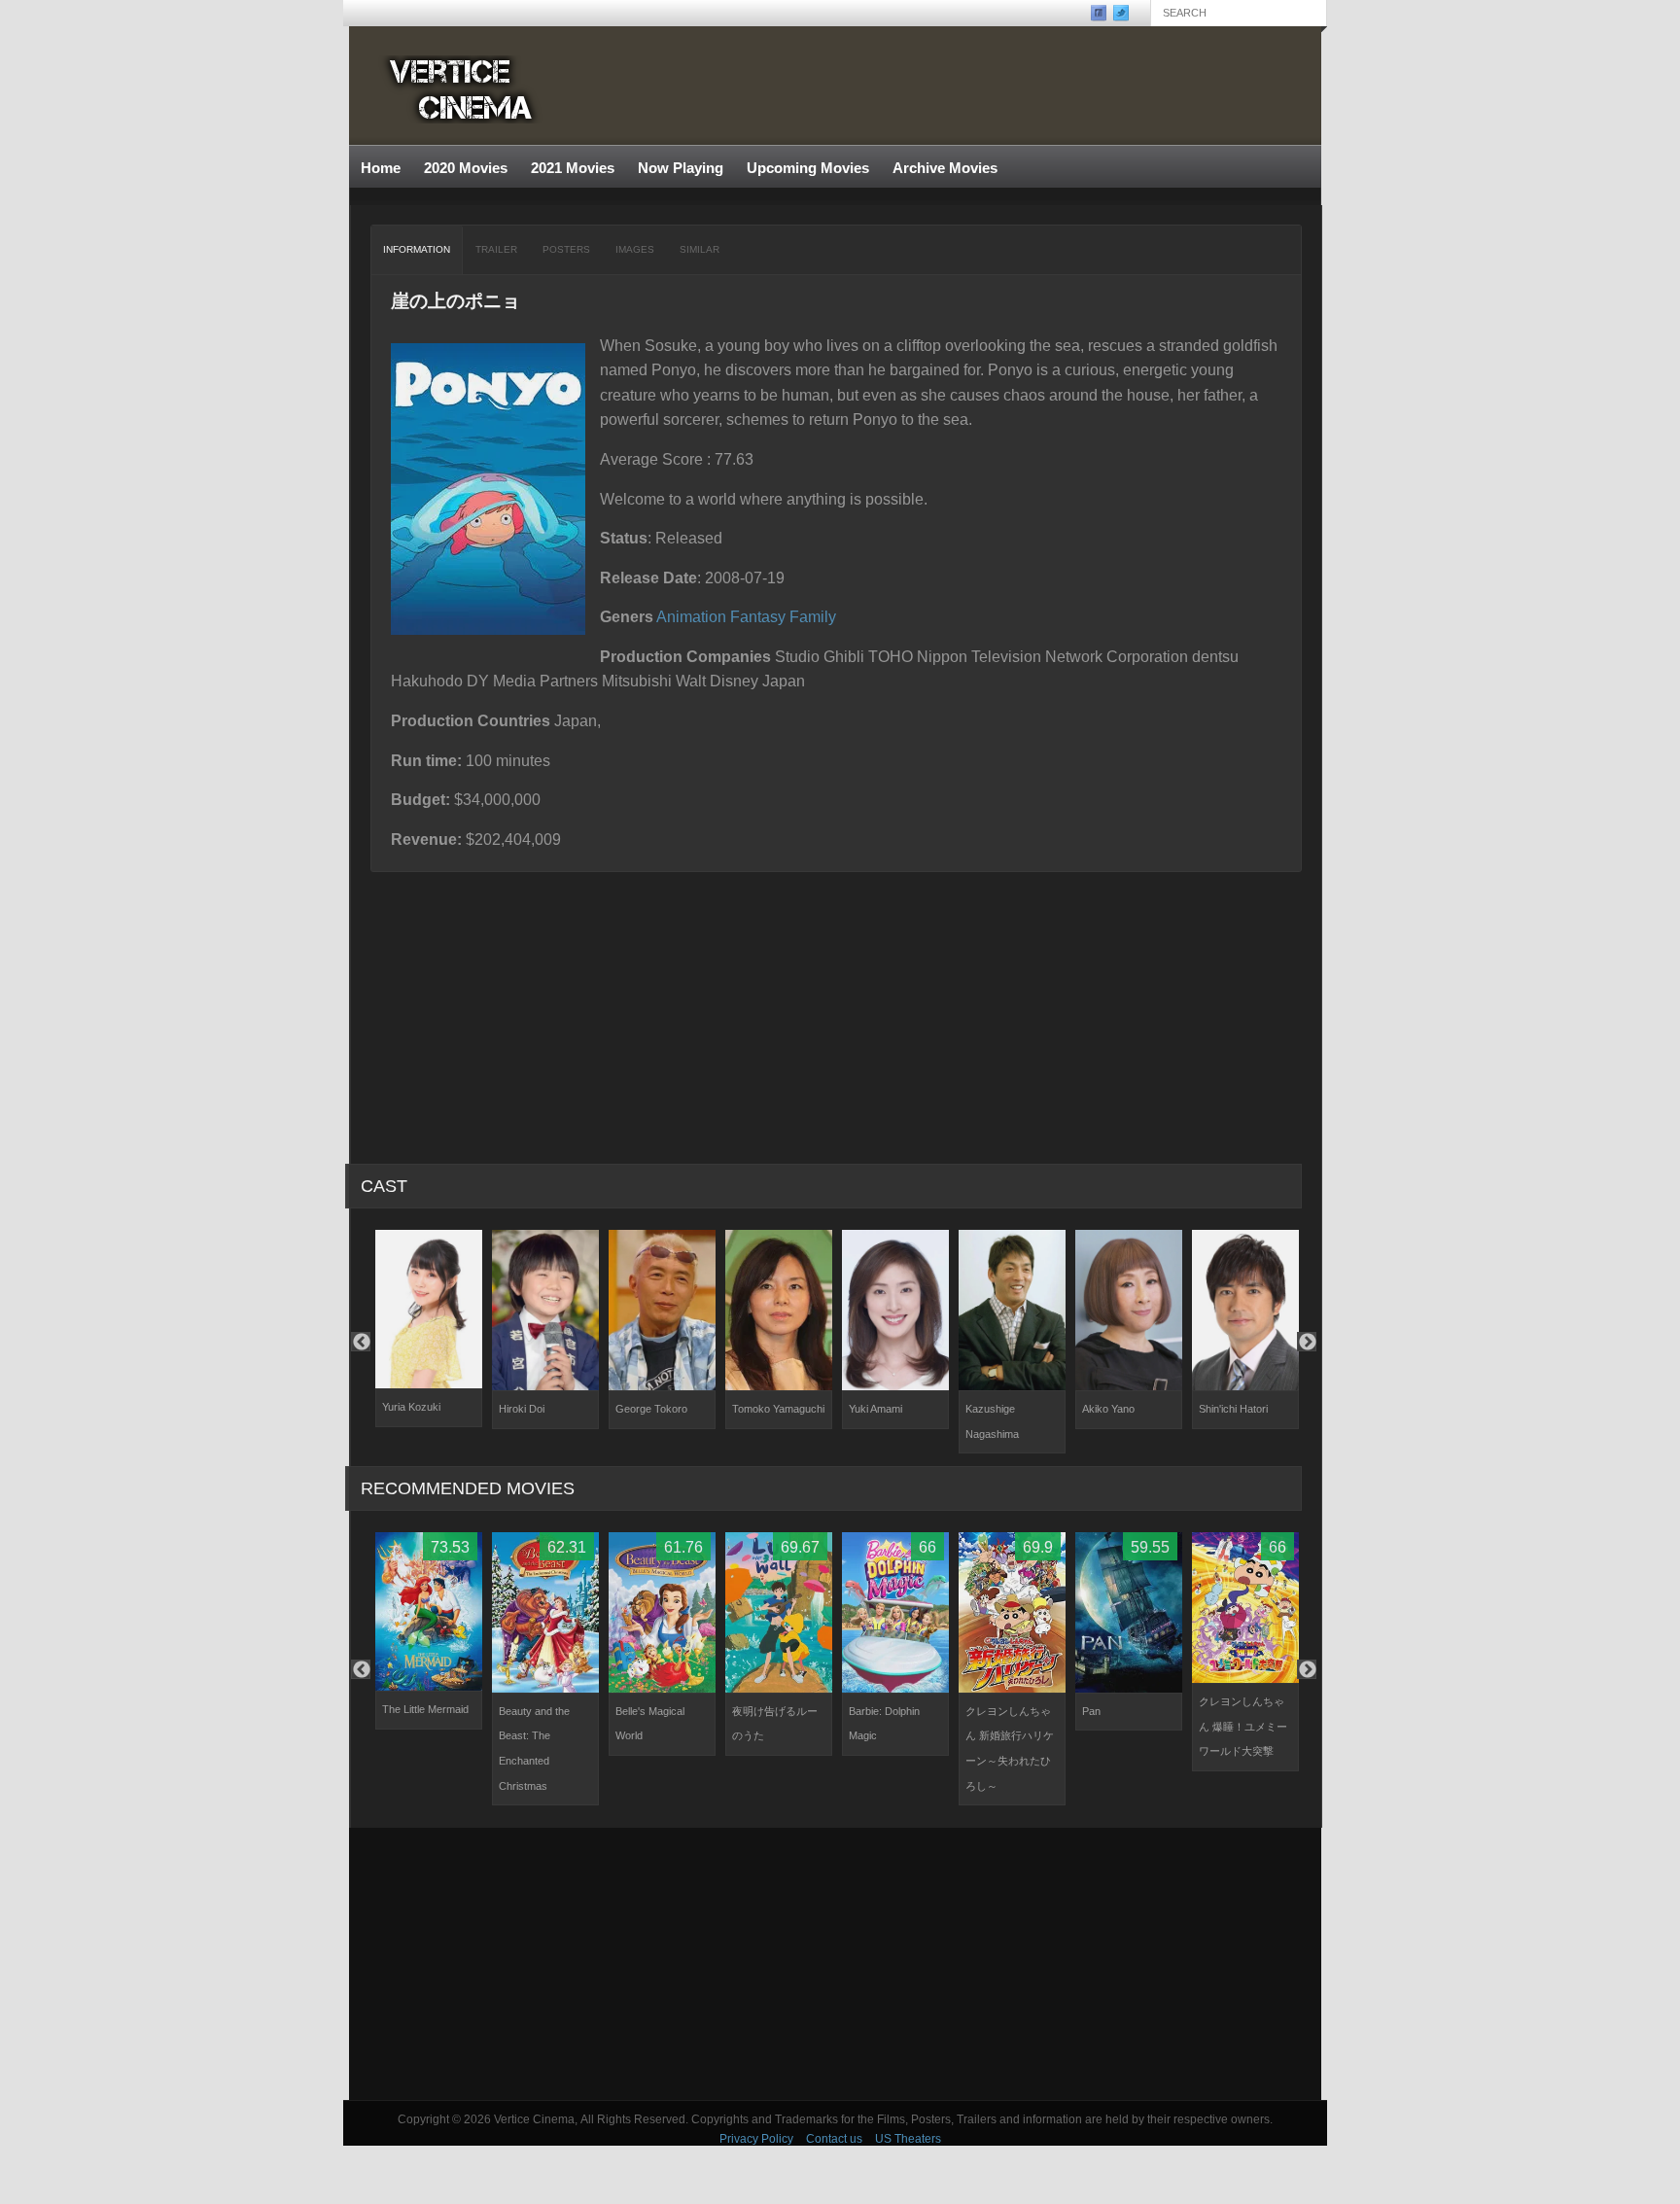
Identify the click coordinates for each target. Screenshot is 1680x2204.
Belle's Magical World (650, 1724)
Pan (1091, 1711)
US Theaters (908, 2139)
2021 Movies (573, 168)
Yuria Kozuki (411, 1407)
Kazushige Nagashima (992, 1421)
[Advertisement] (835, 1964)
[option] (429, 1329)
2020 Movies (466, 168)
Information (417, 249)
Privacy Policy (756, 2139)
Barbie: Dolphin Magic (884, 1724)
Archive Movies (939, 169)
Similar (700, 249)
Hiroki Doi (522, 1409)
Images (635, 249)
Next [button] (1307, 1342)
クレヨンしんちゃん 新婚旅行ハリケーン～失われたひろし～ (1010, 1749)
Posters (566, 249)
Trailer (496, 249)
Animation (691, 617)
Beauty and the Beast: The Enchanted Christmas (534, 1749)
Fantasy (758, 617)
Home (381, 168)
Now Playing (681, 168)
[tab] (417, 250)
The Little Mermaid (425, 1709)
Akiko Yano (1108, 1409)
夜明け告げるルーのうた (775, 1724)
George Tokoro (651, 1409)
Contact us (834, 2139)
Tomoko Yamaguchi (778, 1409)
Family (813, 617)
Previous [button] (361, 1342)
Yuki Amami (875, 1409)
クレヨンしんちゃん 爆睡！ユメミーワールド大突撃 (1243, 1726)
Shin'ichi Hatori (1233, 1409)
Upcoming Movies (808, 168)
